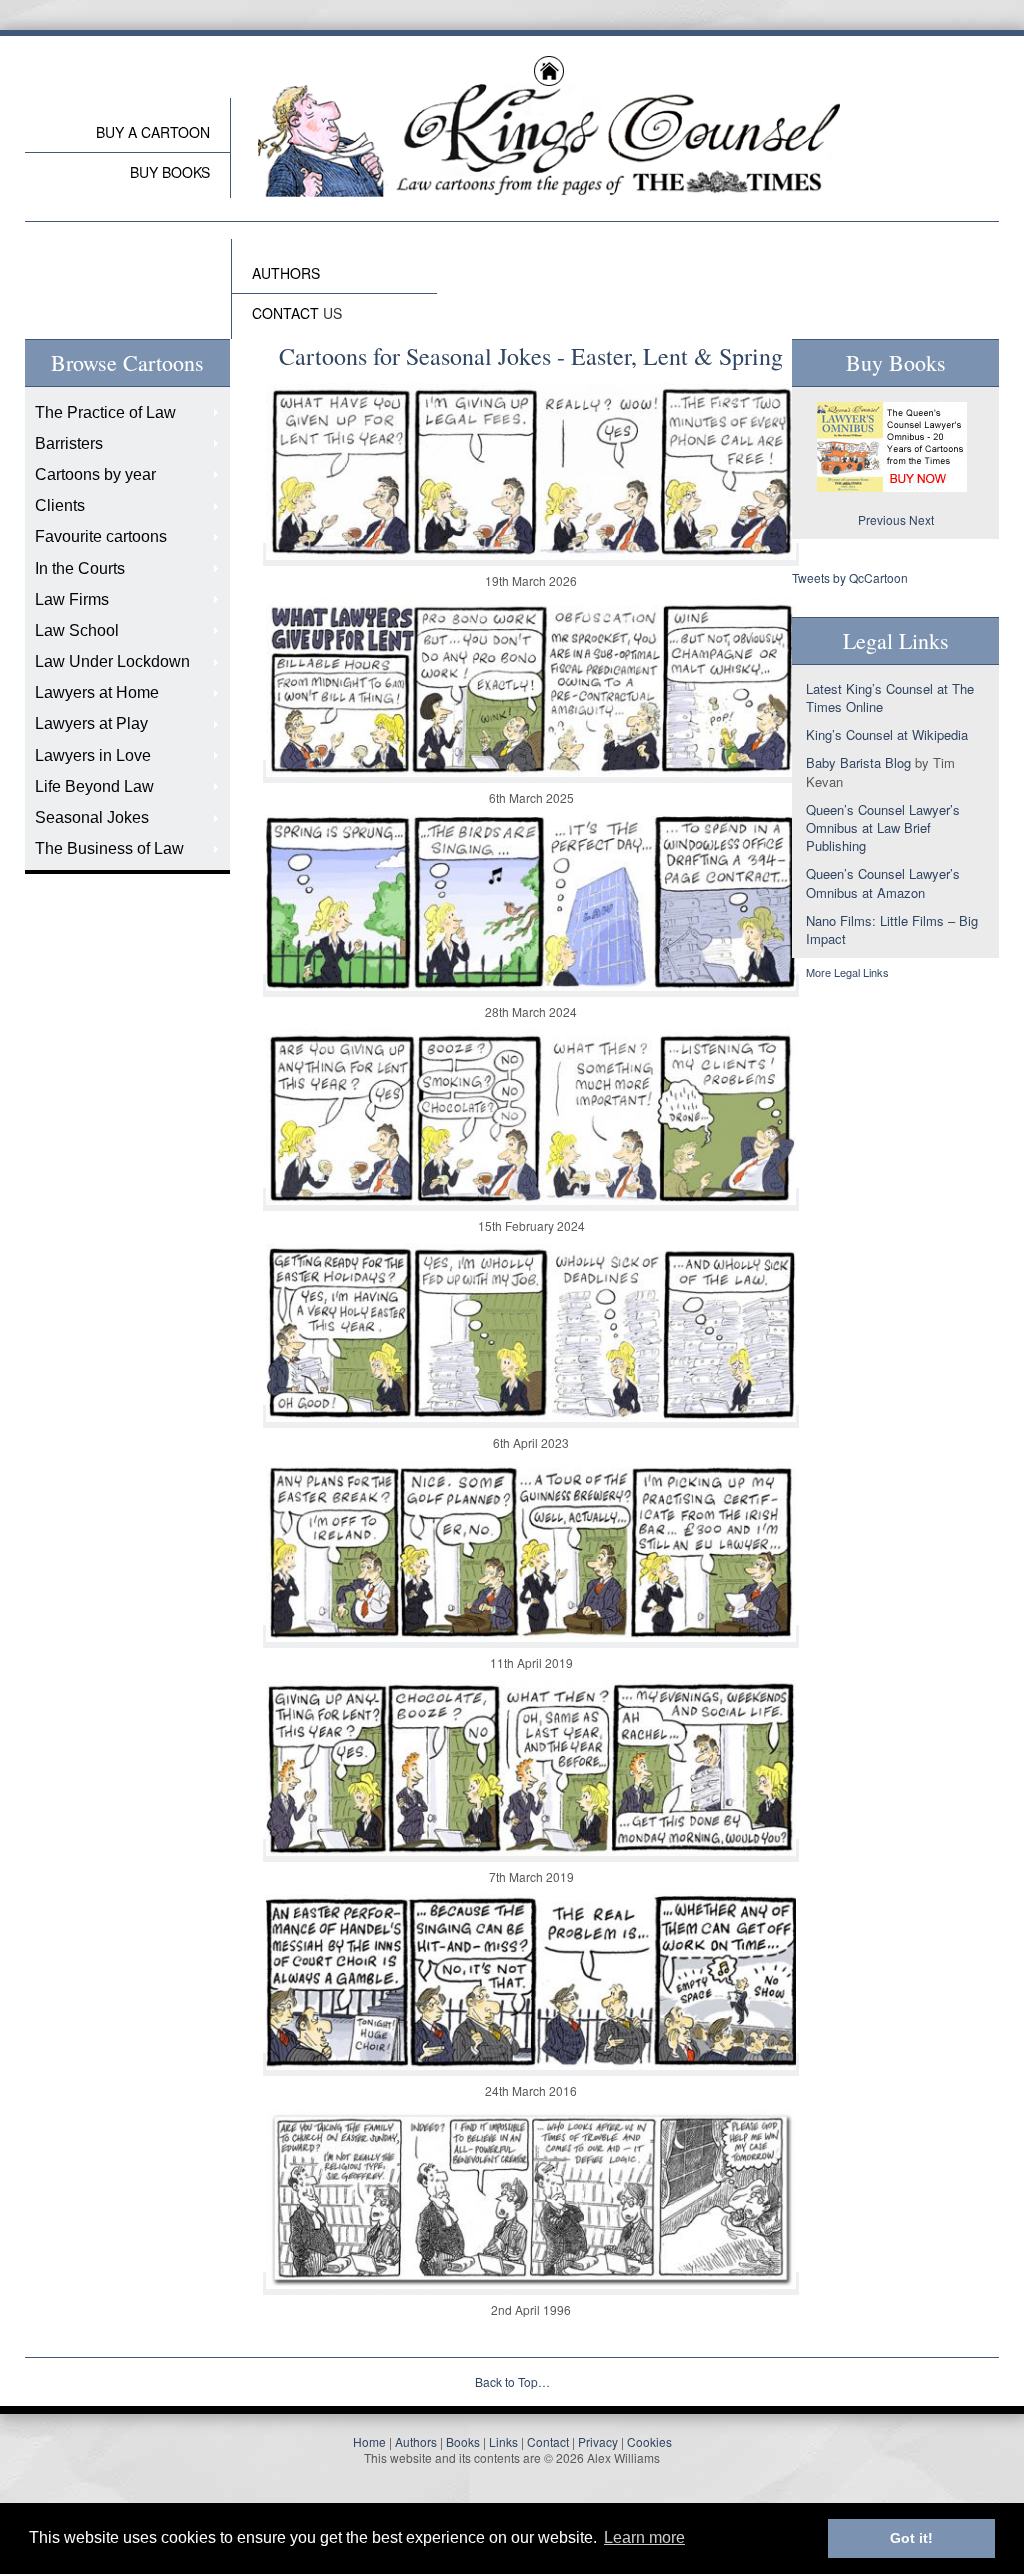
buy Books (170, 172)
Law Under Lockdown (112, 661)
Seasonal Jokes (92, 817)
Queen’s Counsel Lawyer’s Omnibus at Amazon (883, 882)
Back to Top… (512, 2381)
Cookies (649, 2441)
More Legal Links (847, 972)
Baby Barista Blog (858, 762)
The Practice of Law (105, 412)
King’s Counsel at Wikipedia (887, 734)
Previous (882, 519)
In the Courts (80, 568)
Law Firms (72, 599)
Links (503, 2441)
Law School (77, 630)
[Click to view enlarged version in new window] (531, 554)
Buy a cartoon (153, 132)
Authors (416, 2441)
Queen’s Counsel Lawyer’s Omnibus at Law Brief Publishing (883, 827)
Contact (548, 2441)
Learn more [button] (644, 2537)
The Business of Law (109, 848)
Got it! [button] (911, 2538)
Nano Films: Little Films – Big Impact (892, 929)
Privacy (598, 2441)
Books (463, 2441)
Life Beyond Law (94, 786)
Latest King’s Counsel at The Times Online (890, 697)
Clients (60, 505)
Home (369, 2441)
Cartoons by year (95, 474)
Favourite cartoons (101, 536)
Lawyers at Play (91, 723)
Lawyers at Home (97, 692)
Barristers (69, 443)
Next (921, 519)
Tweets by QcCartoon (850, 577)
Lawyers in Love (93, 755)
